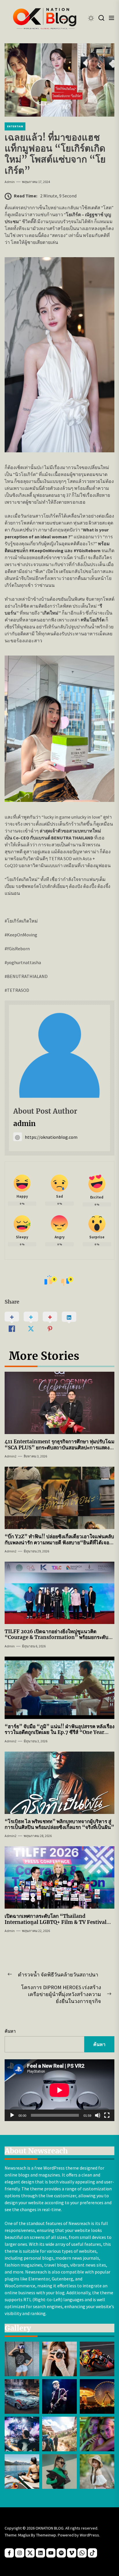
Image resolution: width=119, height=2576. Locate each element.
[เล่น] (12, 2115)
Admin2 (11, 1456)
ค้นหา (10, 2031)
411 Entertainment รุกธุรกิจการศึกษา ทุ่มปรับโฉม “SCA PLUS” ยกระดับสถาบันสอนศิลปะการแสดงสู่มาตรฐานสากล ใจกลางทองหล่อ (59, 1447)
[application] (59, 2090)
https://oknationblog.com (51, 1137)
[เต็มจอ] (107, 2115)
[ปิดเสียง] (98, 2115)
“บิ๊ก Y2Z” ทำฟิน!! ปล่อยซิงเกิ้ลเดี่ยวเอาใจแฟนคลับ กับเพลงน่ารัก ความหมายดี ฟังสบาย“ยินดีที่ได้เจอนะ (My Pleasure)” (59, 1542)
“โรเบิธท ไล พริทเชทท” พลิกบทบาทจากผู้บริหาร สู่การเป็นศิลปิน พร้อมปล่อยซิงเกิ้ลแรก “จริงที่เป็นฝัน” (59, 1824)
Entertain (15, 126)
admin (10, 182)
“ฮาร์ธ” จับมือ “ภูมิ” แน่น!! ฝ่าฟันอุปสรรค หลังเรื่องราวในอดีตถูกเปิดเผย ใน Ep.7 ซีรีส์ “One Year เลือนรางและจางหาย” (59, 1732)
